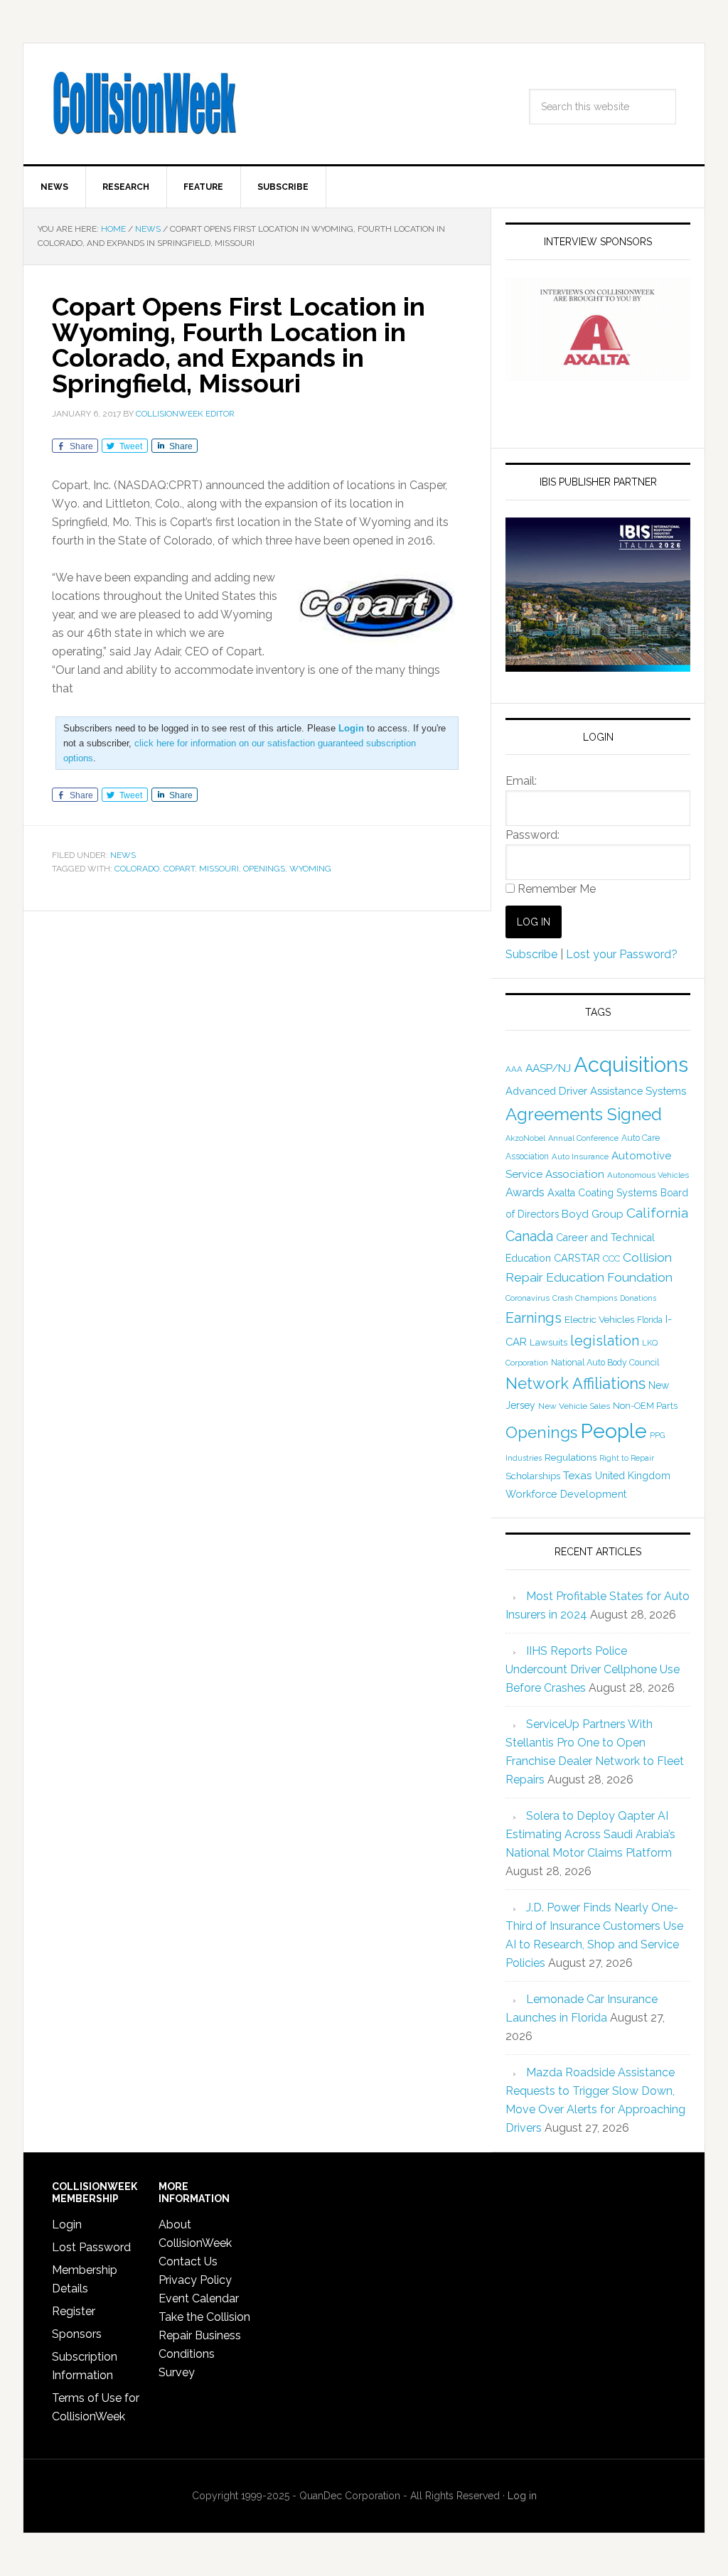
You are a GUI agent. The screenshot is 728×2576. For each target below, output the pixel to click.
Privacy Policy (195, 2280)
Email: (521, 781)
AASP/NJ (548, 1068)
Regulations (571, 1457)
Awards (525, 1192)
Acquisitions (631, 1064)
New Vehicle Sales (574, 1406)
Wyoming (310, 869)
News (123, 855)
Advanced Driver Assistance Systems (596, 1091)
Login (67, 2225)
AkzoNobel (525, 1138)
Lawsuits (548, 1342)
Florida (650, 1320)
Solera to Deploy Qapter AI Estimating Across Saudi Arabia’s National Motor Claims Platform (590, 1834)
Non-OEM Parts (645, 1406)
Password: (532, 835)
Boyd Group (593, 1214)
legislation (605, 1341)
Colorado (137, 869)
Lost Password (91, 2247)
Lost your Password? (622, 954)
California (657, 1213)
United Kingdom (633, 1476)
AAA (514, 1069)
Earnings (534, 1318)
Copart (179, 869)
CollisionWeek (144, 104)
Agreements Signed (584, 1114)
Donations (638, 1298)
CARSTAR (577, 1258)
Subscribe (531, 954)
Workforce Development (566, 1494)
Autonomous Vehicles (648, 1175)
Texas (578, 1475)
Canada (529, 1236)
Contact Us (188, 2261)
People (614, 1431)
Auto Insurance (580, 1156)
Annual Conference (583, 1138)
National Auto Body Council (605, 1362)
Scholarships (533, 1476)
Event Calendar (199, 2298)
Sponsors (77, 2334)
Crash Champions (585, 1298)
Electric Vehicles (599, 1319)
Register (74, 2311)
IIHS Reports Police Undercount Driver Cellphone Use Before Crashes (593, 1669)
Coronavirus (528, 1298)
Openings (264, 869)
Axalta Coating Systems (603, 1193)
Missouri (219, 869)
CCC (611, 1259)
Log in (522, 2496)
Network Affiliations (576, 1383)
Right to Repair (627, 1458)
